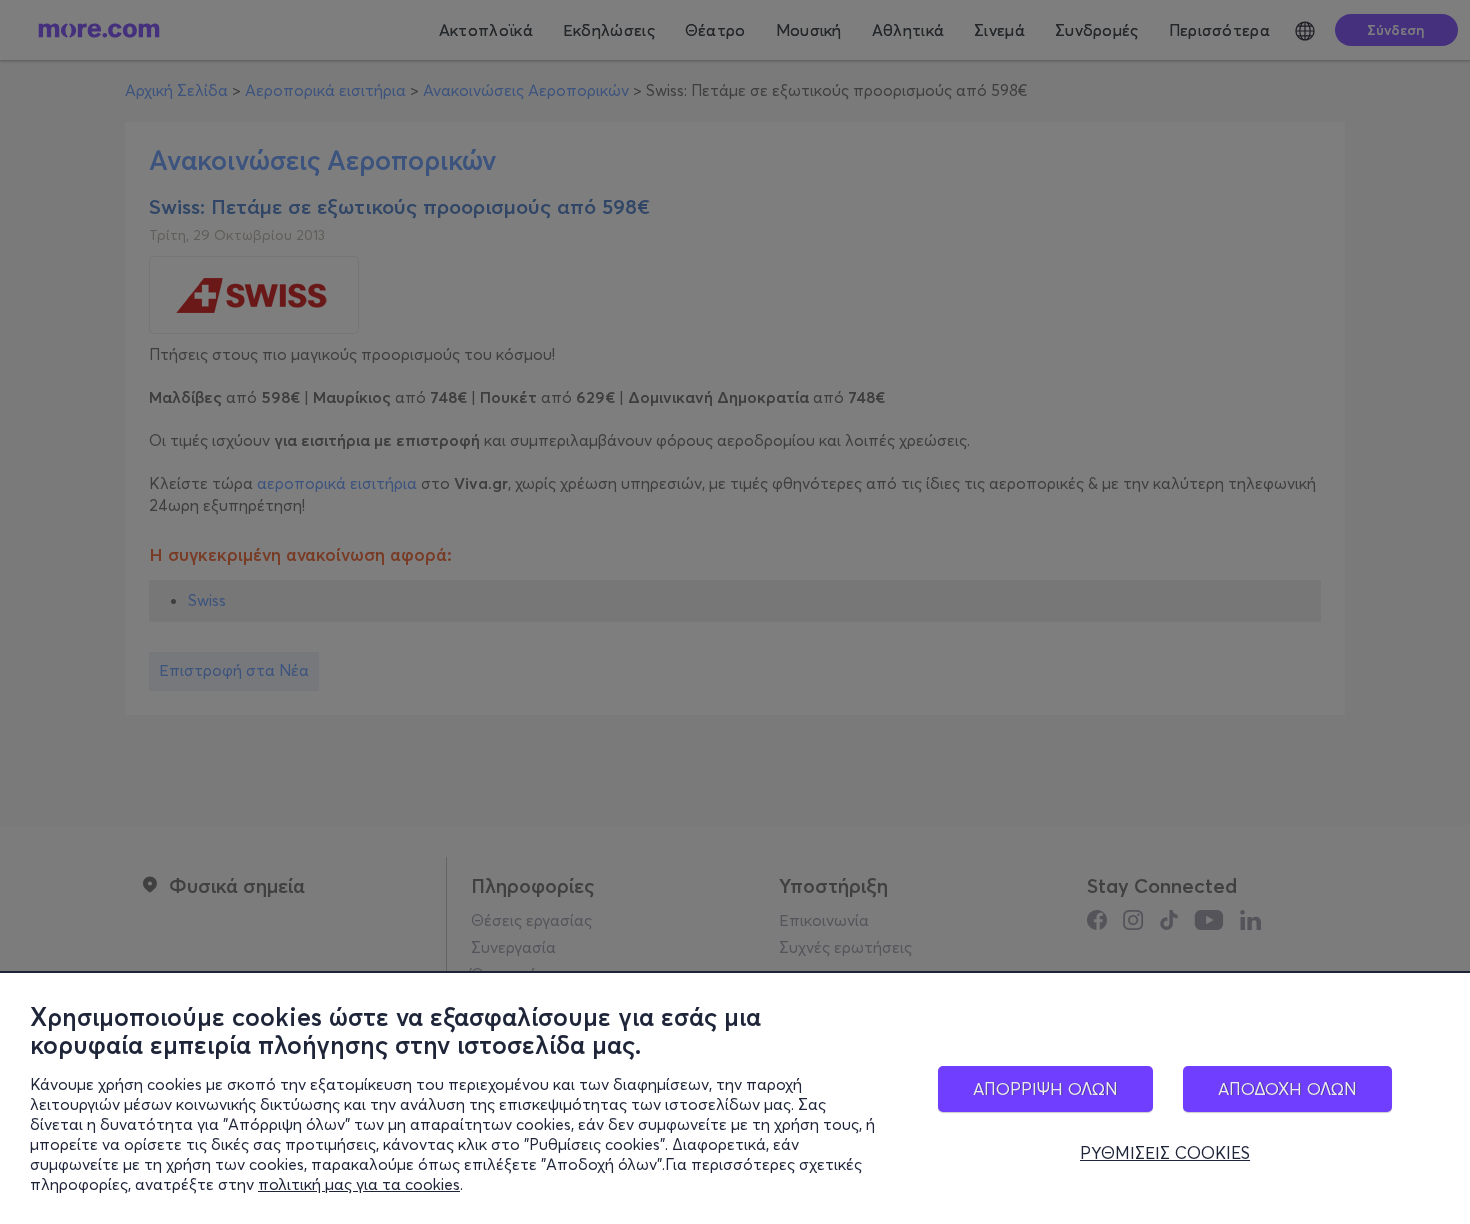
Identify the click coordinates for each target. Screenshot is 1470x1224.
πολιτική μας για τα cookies (359, 1184)
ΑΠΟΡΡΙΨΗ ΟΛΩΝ (1045, 1088)
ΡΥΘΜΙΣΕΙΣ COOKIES (1165, 1153)
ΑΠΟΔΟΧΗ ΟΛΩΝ (1287, 1088)
